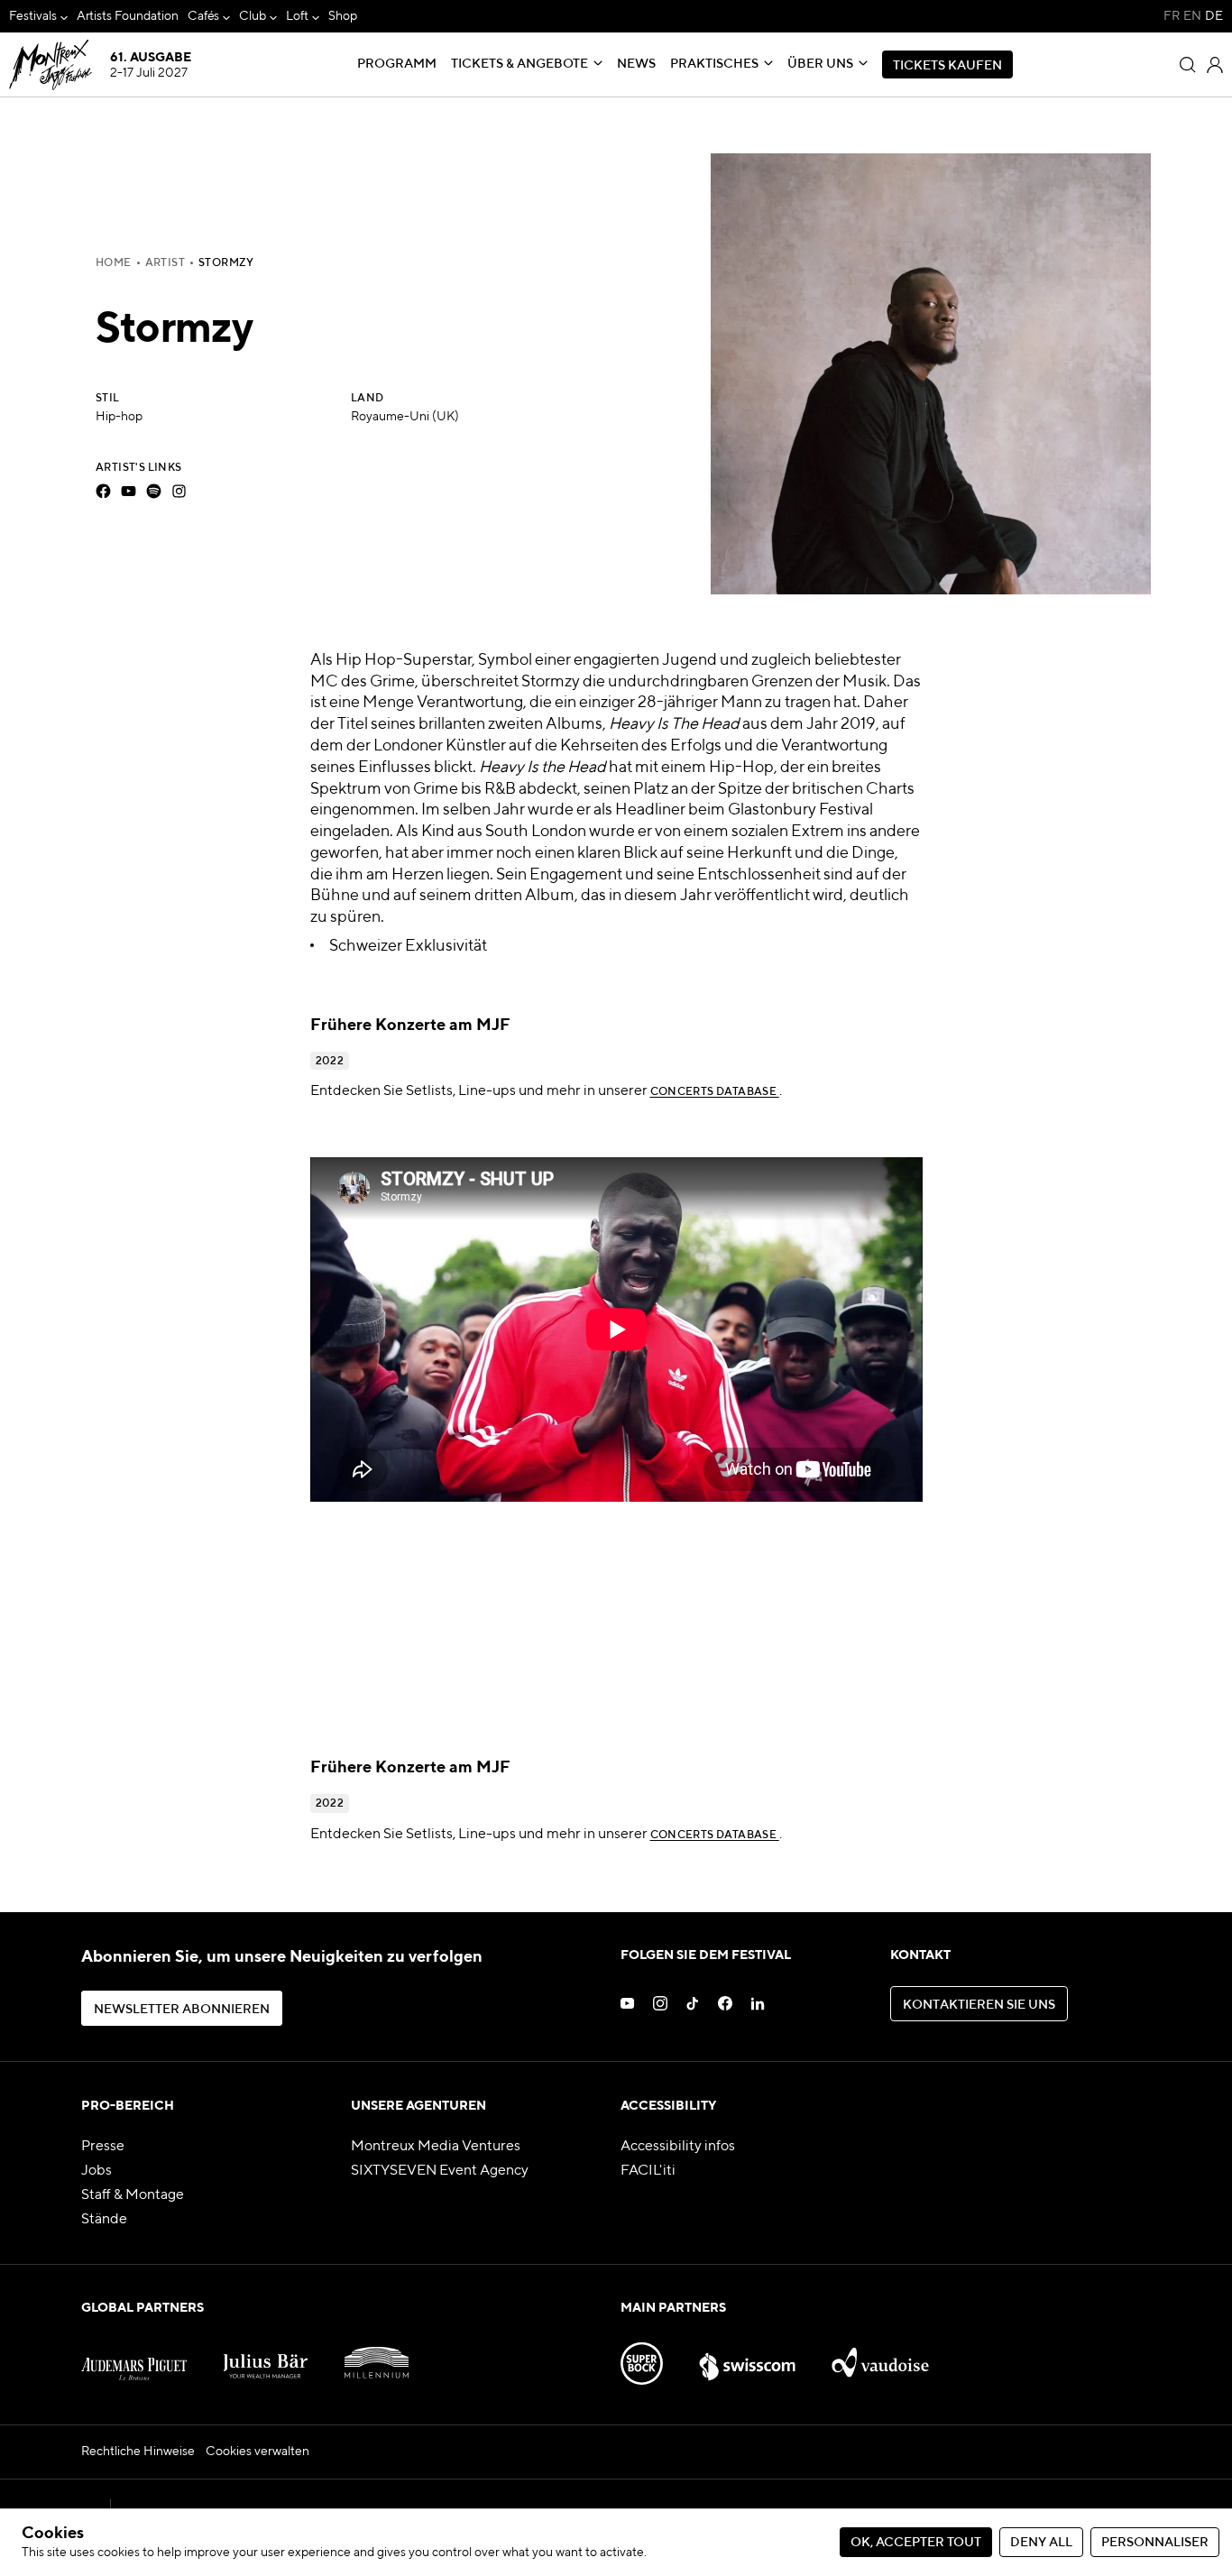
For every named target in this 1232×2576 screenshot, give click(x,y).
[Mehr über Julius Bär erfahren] (266, 2356)
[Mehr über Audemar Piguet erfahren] (134, 2356)
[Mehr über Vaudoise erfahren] (881, 2356)
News (636, 64)
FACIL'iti (648, 2171)
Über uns (820, 64)
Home (114, 263)
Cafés (204, 16)
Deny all (1041, 2543)
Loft (297, 16)
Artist (165, 263)
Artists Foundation (128, 16)
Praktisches (714, 64)
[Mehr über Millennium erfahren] (377, 2356)
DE (1214, 16)
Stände (104, 2220)
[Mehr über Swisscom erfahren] (747, 2356)
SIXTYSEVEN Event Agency (440, 2171)
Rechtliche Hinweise (138, 2452)
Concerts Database (715, 1092)
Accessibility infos (678, 2147)
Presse (103, 2147)
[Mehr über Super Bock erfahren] (642, 2356)
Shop (343, 16)
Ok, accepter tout (916, 2543)
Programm (397, 64)
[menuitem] (38, 17)
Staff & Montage (133, 2195)
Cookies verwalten (257, 2452)
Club (253, 16)
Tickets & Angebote (519, 64)
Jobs (97, 2171)
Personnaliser (1155, 2543)
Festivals (33, 16)
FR (1172, 16)
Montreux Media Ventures (436, 2147)
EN (1192, 16)
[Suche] (1188, 65)
